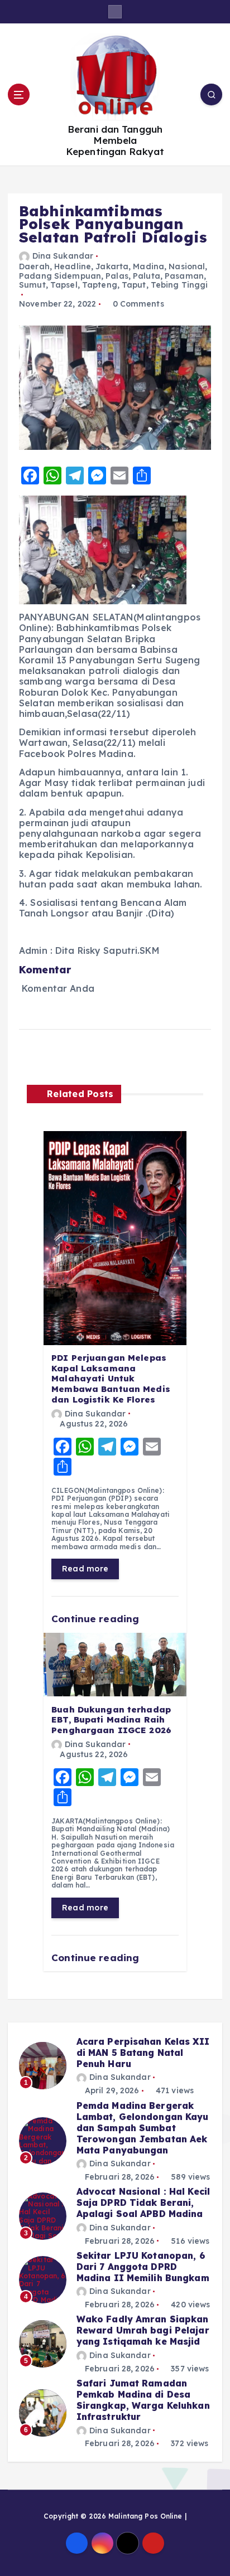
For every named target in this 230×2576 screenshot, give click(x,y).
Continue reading (97, 1619)
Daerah (34, 266)
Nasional (187, 266)
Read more (85, 1569)
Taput (134, 285)
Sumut (32, 285)
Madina (148, 266)
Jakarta (112, 266)
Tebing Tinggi (179, 285)
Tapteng (100, 285)
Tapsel (64, 285)
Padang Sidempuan (60, 276)
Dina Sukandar (63, 256)
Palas (117, 276)
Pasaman (184, 276)
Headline (73, 266)
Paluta (147, 276)
